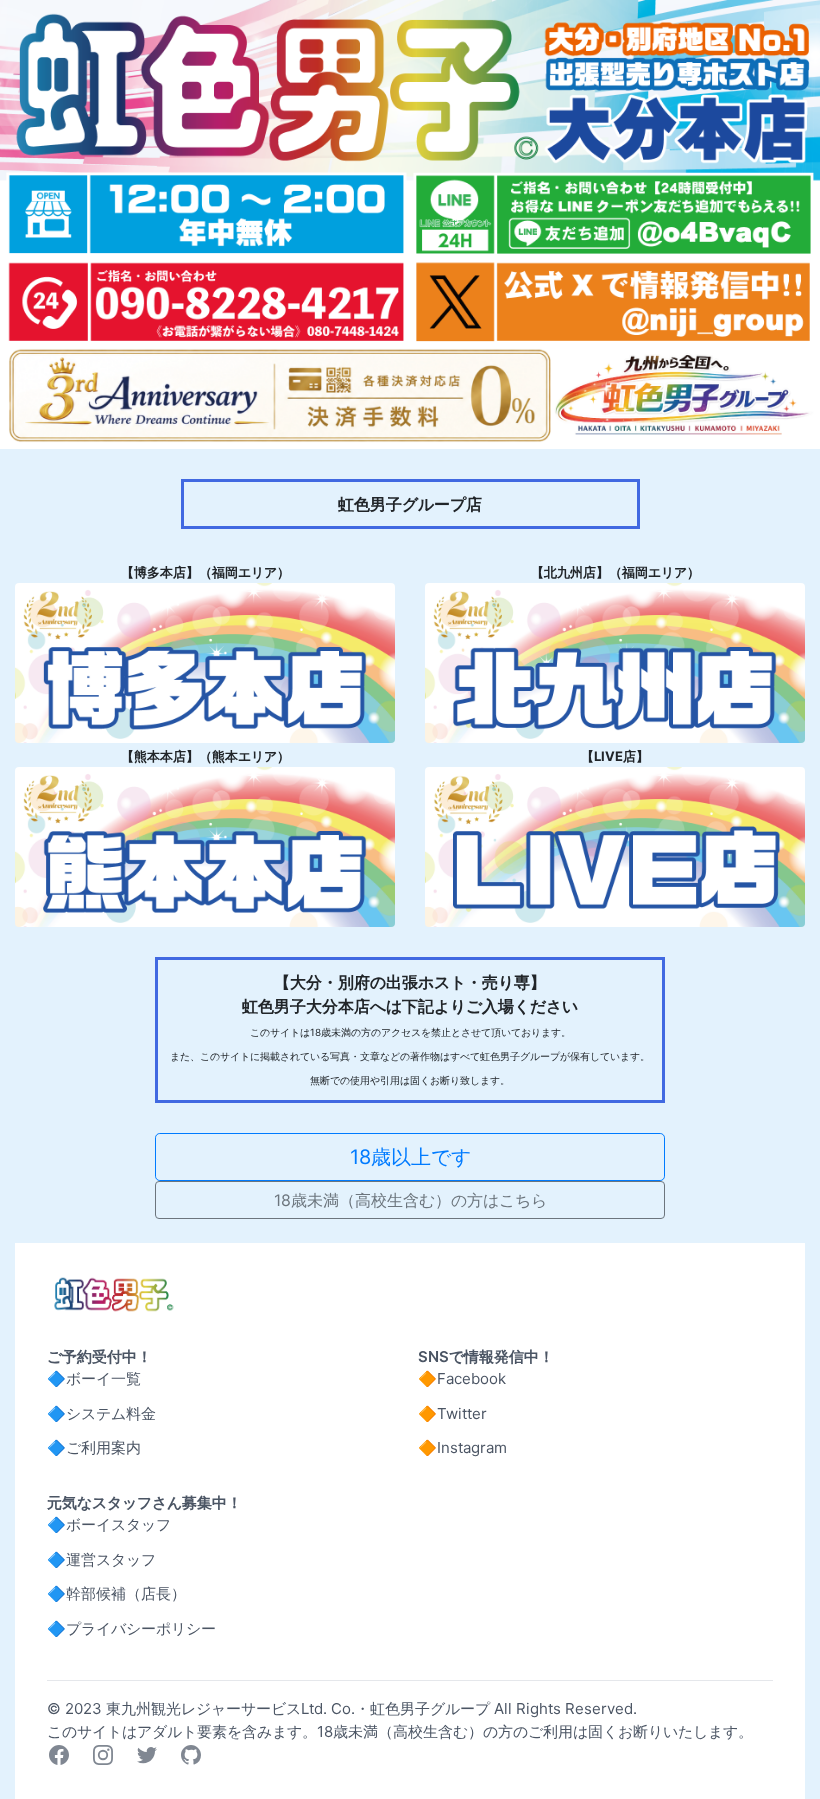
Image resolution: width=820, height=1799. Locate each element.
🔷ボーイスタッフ (109, 1524)
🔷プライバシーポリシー (131, 1628)
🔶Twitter (452, 1413)
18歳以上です (410, 1157)
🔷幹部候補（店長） (116, 1593)
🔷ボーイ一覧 (94, 1378)
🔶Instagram (462, 1447)
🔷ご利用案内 (94, 1447)
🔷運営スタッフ (101, 1559)
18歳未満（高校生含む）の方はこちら (410, 1200)
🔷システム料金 (101, 1413)
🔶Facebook (462, 1378)
